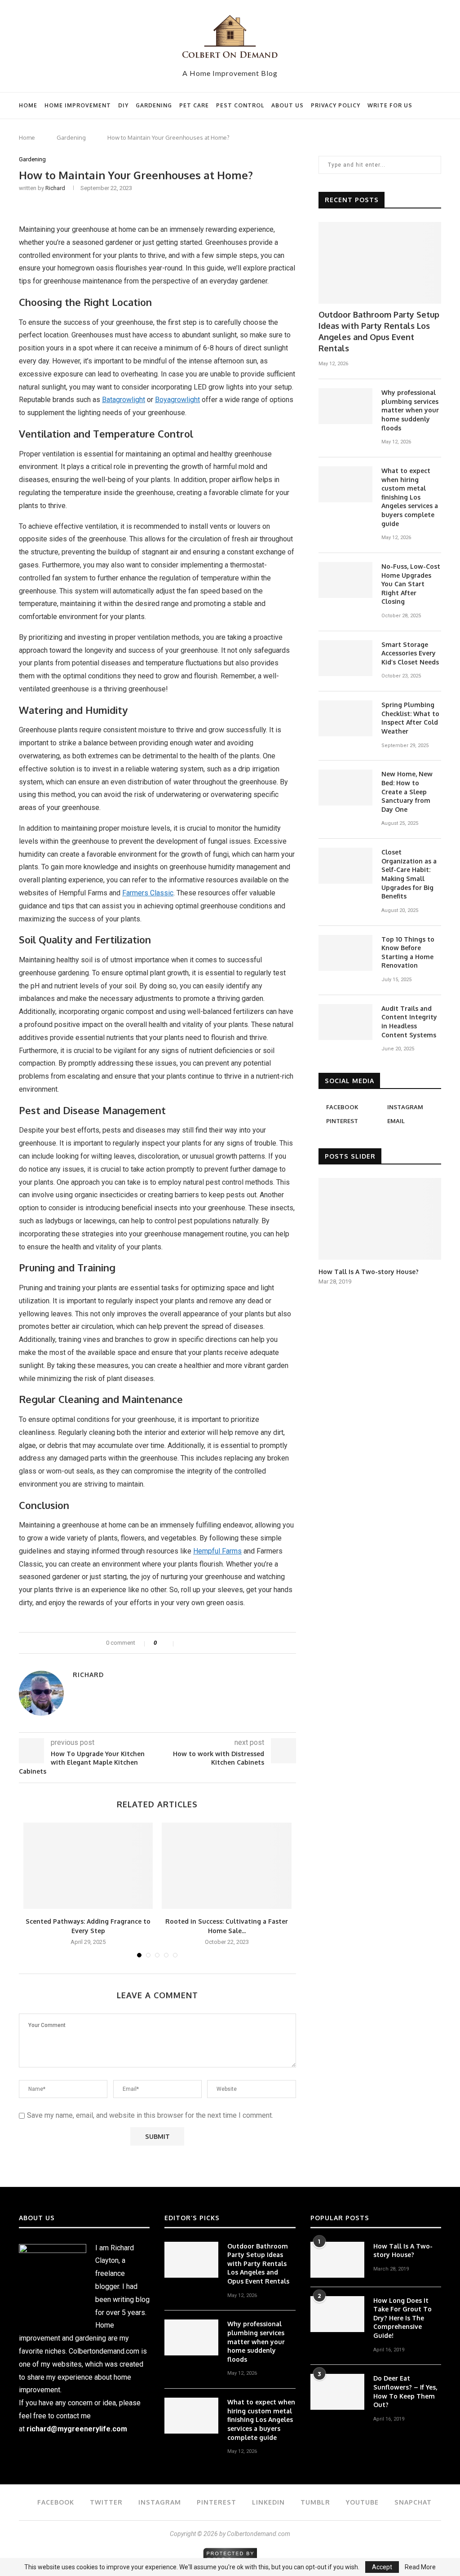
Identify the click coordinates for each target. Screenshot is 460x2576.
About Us (287, 105)
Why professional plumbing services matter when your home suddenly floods (410, 410)
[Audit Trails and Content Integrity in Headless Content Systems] (345, 1022)
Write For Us (390, 105)
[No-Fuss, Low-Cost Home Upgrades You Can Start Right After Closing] (345, 580)
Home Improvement (78, 105)
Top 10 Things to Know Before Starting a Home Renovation (408, 952)
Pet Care (194, 105)
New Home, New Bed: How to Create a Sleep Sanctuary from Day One (407, 791)
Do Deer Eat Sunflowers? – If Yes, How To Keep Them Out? (405, 2391)
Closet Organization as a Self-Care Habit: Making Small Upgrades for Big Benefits (409, 874)
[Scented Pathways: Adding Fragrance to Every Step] (88, 1866)
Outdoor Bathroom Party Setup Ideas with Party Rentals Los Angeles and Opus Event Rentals (379, 332)
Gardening (154, 105)
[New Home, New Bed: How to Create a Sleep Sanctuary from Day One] (345, 788)
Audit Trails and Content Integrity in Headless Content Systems (409, 1022)
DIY (123, 105)
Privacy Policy (336, 105)
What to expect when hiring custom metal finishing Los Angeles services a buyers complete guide (410, 497)
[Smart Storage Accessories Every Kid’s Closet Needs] (345, 658)
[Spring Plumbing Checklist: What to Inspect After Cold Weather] (345, 718)
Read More (420, 2567)
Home (28, 105)
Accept (382, 2567)
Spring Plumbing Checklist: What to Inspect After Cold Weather (410, 718)
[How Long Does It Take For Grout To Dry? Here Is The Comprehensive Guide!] (337, 2314)
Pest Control (240, 105)
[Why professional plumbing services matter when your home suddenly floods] (345, 406)
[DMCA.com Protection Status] (230, 2552)
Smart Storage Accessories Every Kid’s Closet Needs (410, 653)
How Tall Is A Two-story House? (369, 1272)
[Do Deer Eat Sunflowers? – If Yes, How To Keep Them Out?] (337, 2392)
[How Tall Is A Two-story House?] (380, 1219)
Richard (55, 188)
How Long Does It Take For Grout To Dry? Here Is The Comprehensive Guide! (402, 2318)
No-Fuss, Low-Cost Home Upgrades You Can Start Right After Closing (411, 584)
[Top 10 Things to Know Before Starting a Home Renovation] (345, 953)
